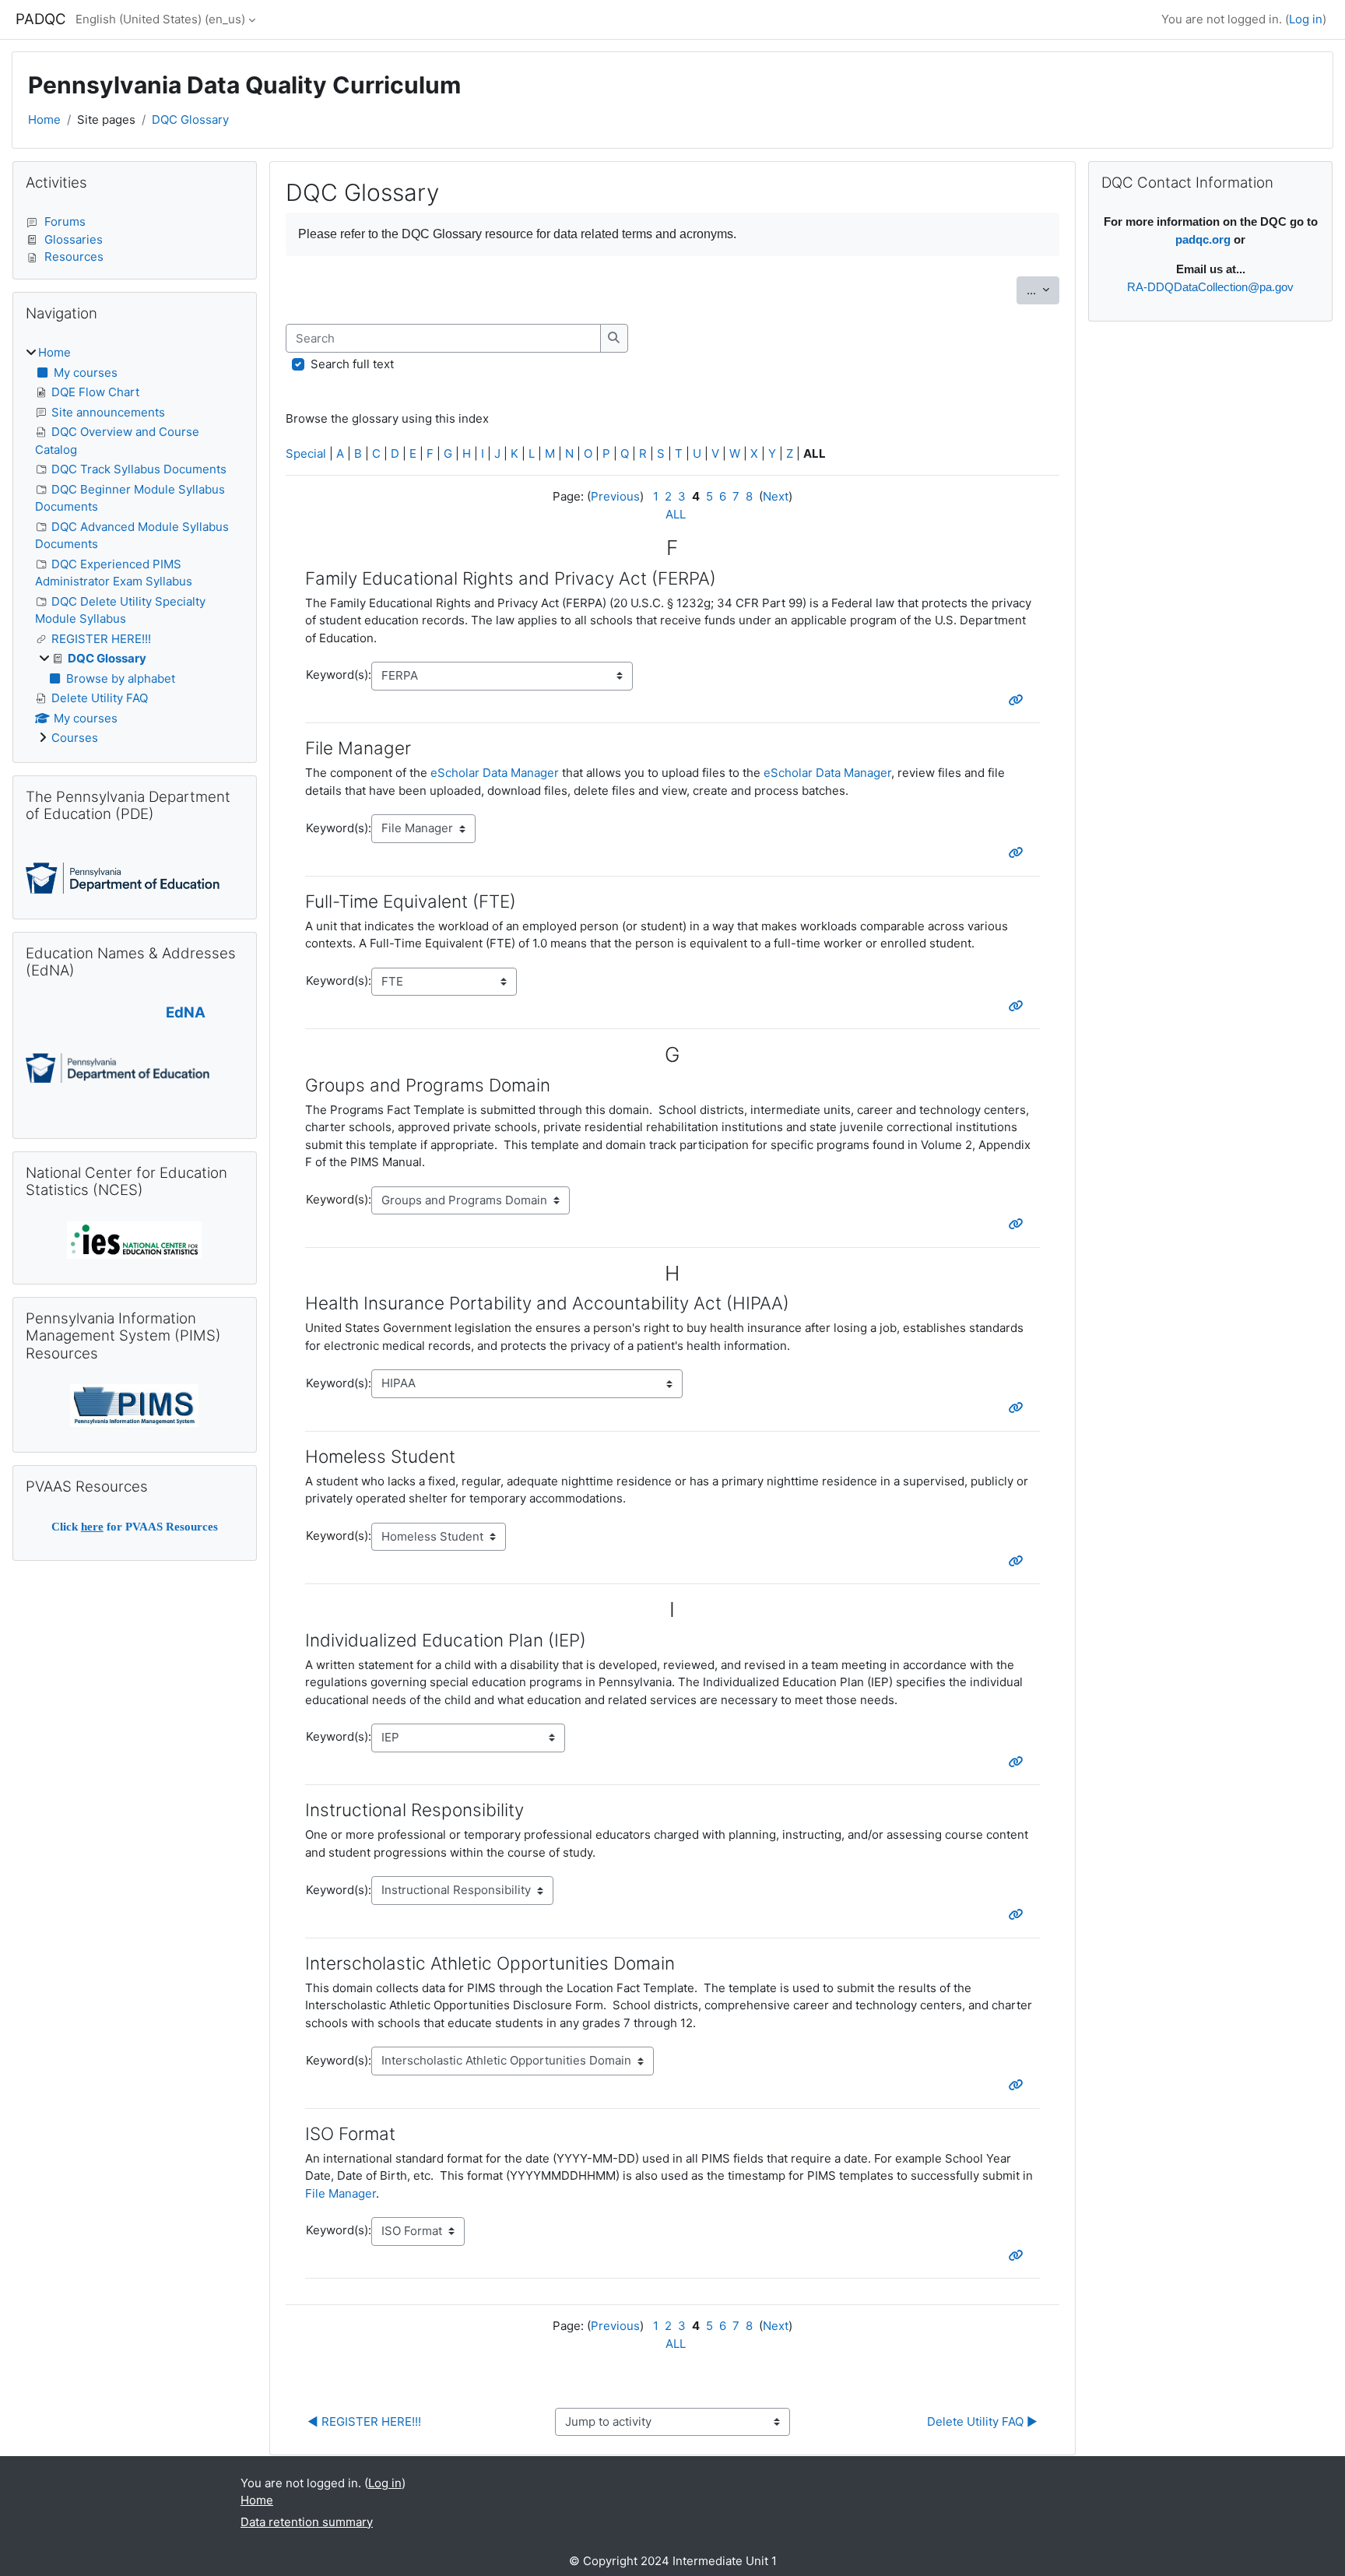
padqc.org (1203, 239)
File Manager (341, 2193)
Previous (615, 496)
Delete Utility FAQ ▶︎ (982, 2421)
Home (44, 119)
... (1043, 290)
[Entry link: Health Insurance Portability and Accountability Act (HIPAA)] (1019, 1408)
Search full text (352, 364)
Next (776, 496)
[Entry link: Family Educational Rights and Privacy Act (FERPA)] (1019, 700)
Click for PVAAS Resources (135, 1527)
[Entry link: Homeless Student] (1019, 1561)
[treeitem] (135, 546)
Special (306, 453)
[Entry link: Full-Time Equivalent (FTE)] (1019, 1006)
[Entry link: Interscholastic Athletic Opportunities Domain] (1019, 2085)
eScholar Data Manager (495, 773)
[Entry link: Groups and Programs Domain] (1019, 1224)
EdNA (186, 1012)
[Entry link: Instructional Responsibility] (1019, 1915)
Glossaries (74, 239)
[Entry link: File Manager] (1019, 853)
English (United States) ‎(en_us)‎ (160, 19)
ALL (676, 514)
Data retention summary (307, 2522)
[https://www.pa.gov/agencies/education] (123, 877)
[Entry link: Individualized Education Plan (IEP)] (1019, 1762)
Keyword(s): (339, 675)
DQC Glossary (190, 119)
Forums (65, 221)
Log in (1306, 19)
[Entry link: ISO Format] (1019, 2256)
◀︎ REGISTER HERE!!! (364, 2421)
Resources (74, 257)
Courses (75, 738)
